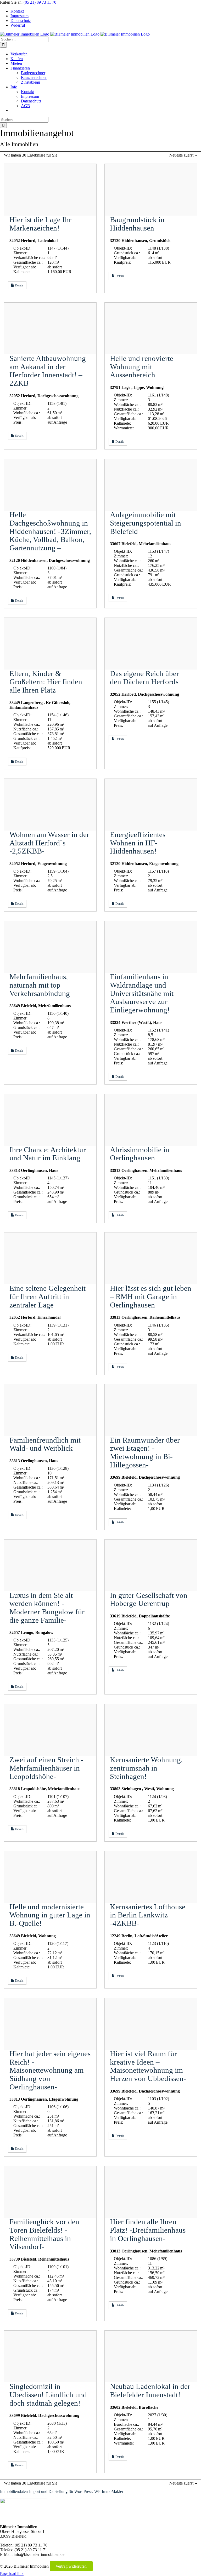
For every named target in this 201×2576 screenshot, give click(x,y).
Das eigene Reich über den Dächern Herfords (144, 678)
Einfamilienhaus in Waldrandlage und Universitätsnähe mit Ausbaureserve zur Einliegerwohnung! (142, 993)
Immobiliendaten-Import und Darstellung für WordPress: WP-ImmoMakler (62, 2491)
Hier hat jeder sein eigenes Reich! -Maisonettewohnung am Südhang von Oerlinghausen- (50, 2070)
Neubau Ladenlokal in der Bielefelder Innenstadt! (150, 2390)
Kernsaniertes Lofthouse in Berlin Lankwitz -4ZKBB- (148, 1915)
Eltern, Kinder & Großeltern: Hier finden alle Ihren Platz (46, 682)
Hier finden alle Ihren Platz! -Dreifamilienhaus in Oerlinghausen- (148, 2230)
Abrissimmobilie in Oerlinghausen (140, 1154)
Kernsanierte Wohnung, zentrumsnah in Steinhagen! (146, 1768)
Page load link (12, 2574)
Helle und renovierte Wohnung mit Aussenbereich (142, 367)
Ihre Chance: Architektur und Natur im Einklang (48, 1154)
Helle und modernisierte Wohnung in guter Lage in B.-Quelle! (50, 1915)
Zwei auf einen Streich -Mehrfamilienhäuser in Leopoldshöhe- (46, 1768)
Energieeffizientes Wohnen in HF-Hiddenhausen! (138, 843)
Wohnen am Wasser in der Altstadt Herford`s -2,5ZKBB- (49, 843)
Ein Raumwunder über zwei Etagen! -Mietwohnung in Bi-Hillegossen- (145, 1452)
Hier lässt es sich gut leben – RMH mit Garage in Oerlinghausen (151, 1296)
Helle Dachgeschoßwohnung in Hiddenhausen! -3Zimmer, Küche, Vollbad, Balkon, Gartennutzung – (50, 531)
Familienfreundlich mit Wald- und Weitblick (45, 1444)
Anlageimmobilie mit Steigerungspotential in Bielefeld (146, 523)
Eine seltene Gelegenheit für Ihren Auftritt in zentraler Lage (48, 1296)
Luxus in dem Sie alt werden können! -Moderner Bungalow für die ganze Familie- (47, 1608)
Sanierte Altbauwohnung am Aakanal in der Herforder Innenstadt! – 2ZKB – (48, 371)
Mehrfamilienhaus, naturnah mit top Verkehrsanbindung (40, 985)
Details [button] (19, 285)
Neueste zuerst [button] (182, 155)
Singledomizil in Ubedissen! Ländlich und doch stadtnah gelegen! (48, 2395)
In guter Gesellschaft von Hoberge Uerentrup (149, 1599)
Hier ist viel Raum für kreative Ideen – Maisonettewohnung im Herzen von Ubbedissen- (148, 2066)
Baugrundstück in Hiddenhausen (137, 224)
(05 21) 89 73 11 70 (40, 2)
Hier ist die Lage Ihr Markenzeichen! (40, 224)
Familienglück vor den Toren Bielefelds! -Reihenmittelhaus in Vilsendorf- (44, 2234)
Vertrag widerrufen (71, 2566)
